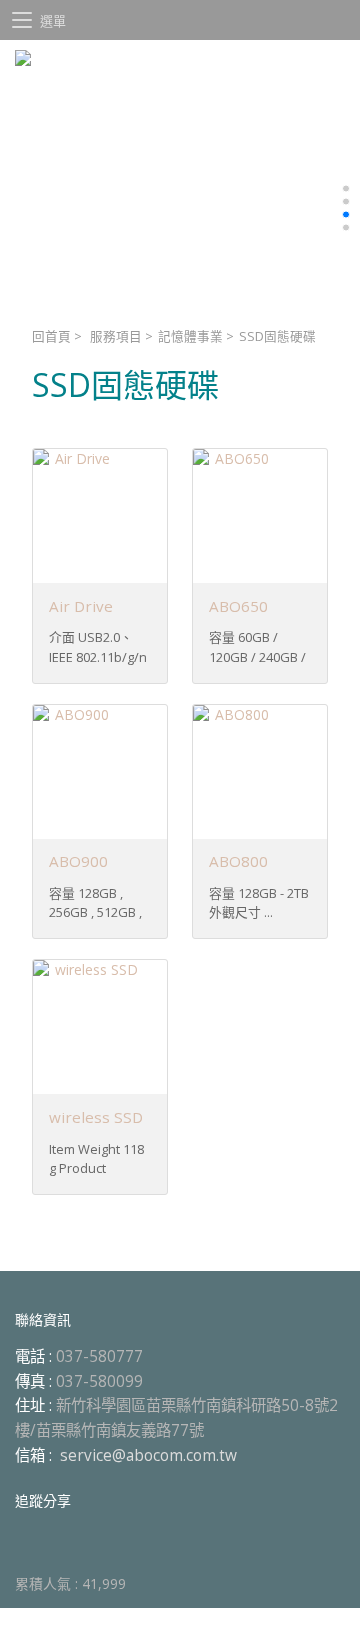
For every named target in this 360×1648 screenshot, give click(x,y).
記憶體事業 (190, 336)
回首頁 (51, 336)
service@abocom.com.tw (148, 1455)
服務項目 (116, 336)
